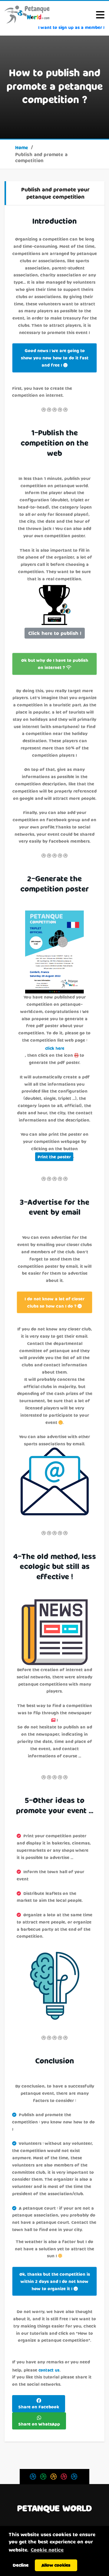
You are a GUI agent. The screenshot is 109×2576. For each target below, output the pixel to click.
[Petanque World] (27, 14)
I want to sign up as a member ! (71, 27)
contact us (49, 2370)
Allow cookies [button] (56, 2565)
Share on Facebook (39, 2407)
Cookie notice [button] (47, 2550)
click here (55, 1048)
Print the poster (54, 1157)
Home (22, 147)
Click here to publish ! (55, 633)
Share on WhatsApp (39, 2424)
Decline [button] (21, 2565)
